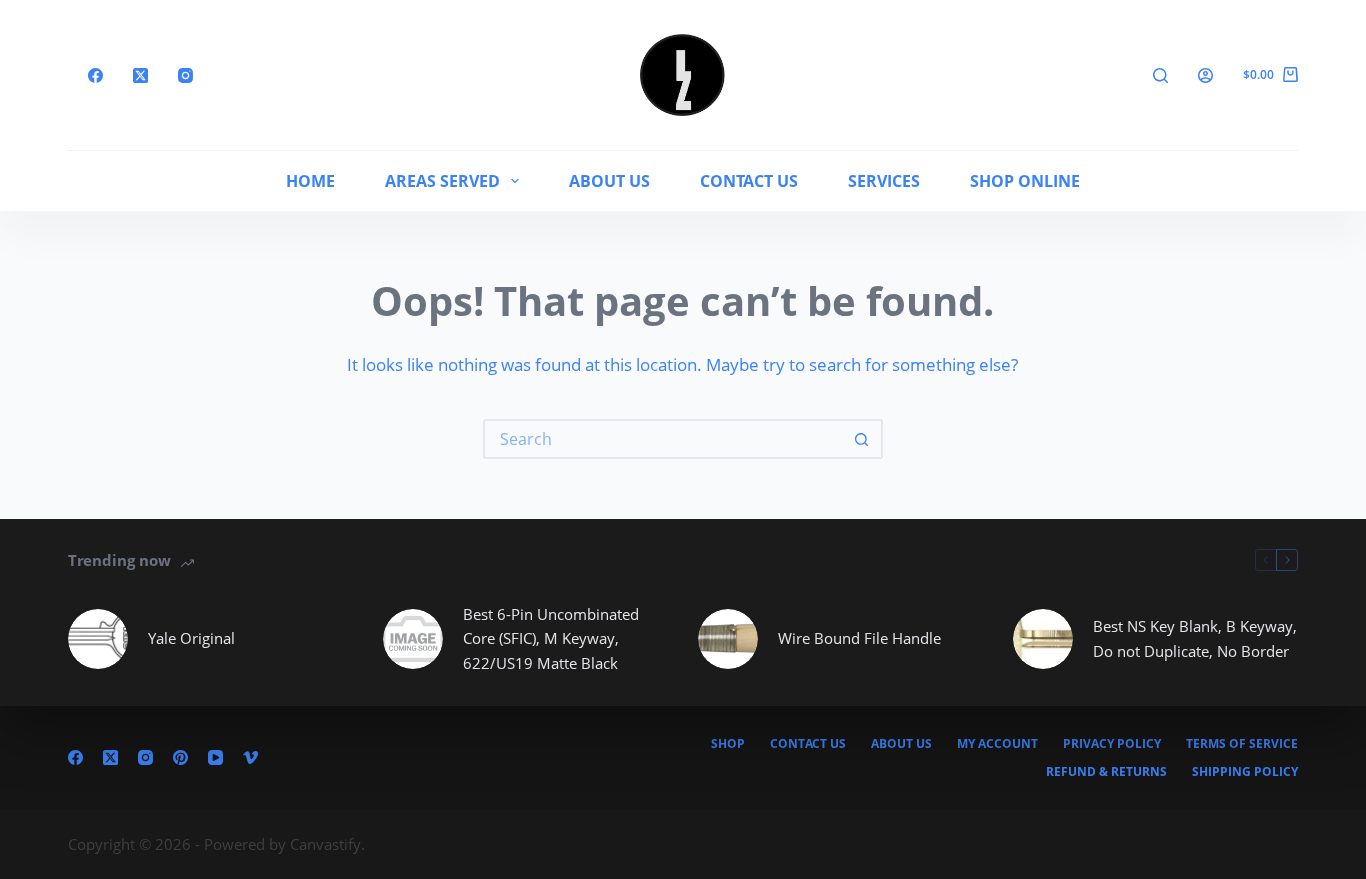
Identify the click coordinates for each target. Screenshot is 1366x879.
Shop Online (1025, 181)
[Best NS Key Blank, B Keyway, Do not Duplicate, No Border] (1043, 639)
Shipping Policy (1245, 772)
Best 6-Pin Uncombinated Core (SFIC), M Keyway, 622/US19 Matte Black (551, 639)
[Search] (1160, 75)
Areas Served (442, 181)
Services (884, 181)
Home (310, 181)
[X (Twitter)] (140, 75)
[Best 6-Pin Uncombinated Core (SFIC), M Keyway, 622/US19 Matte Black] (413, 639)
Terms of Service (1242, 744)
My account (997, 744)
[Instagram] (185, 75)
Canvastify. (327, 844)
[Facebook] (95, 75)
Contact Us (749, 181)
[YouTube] (215, 757)
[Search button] (863, 439)
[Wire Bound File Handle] (728, 639)
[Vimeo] (250, 757)
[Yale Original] (98, 639)
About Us (609, 181)
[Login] (1205, 75)
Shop (728, 744)
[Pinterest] (180, 757)
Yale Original (191, 638)
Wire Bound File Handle (859, 638)
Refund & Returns (1106, 772)
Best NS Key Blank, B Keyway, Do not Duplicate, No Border (1195, 638)
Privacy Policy (1112, 744)
